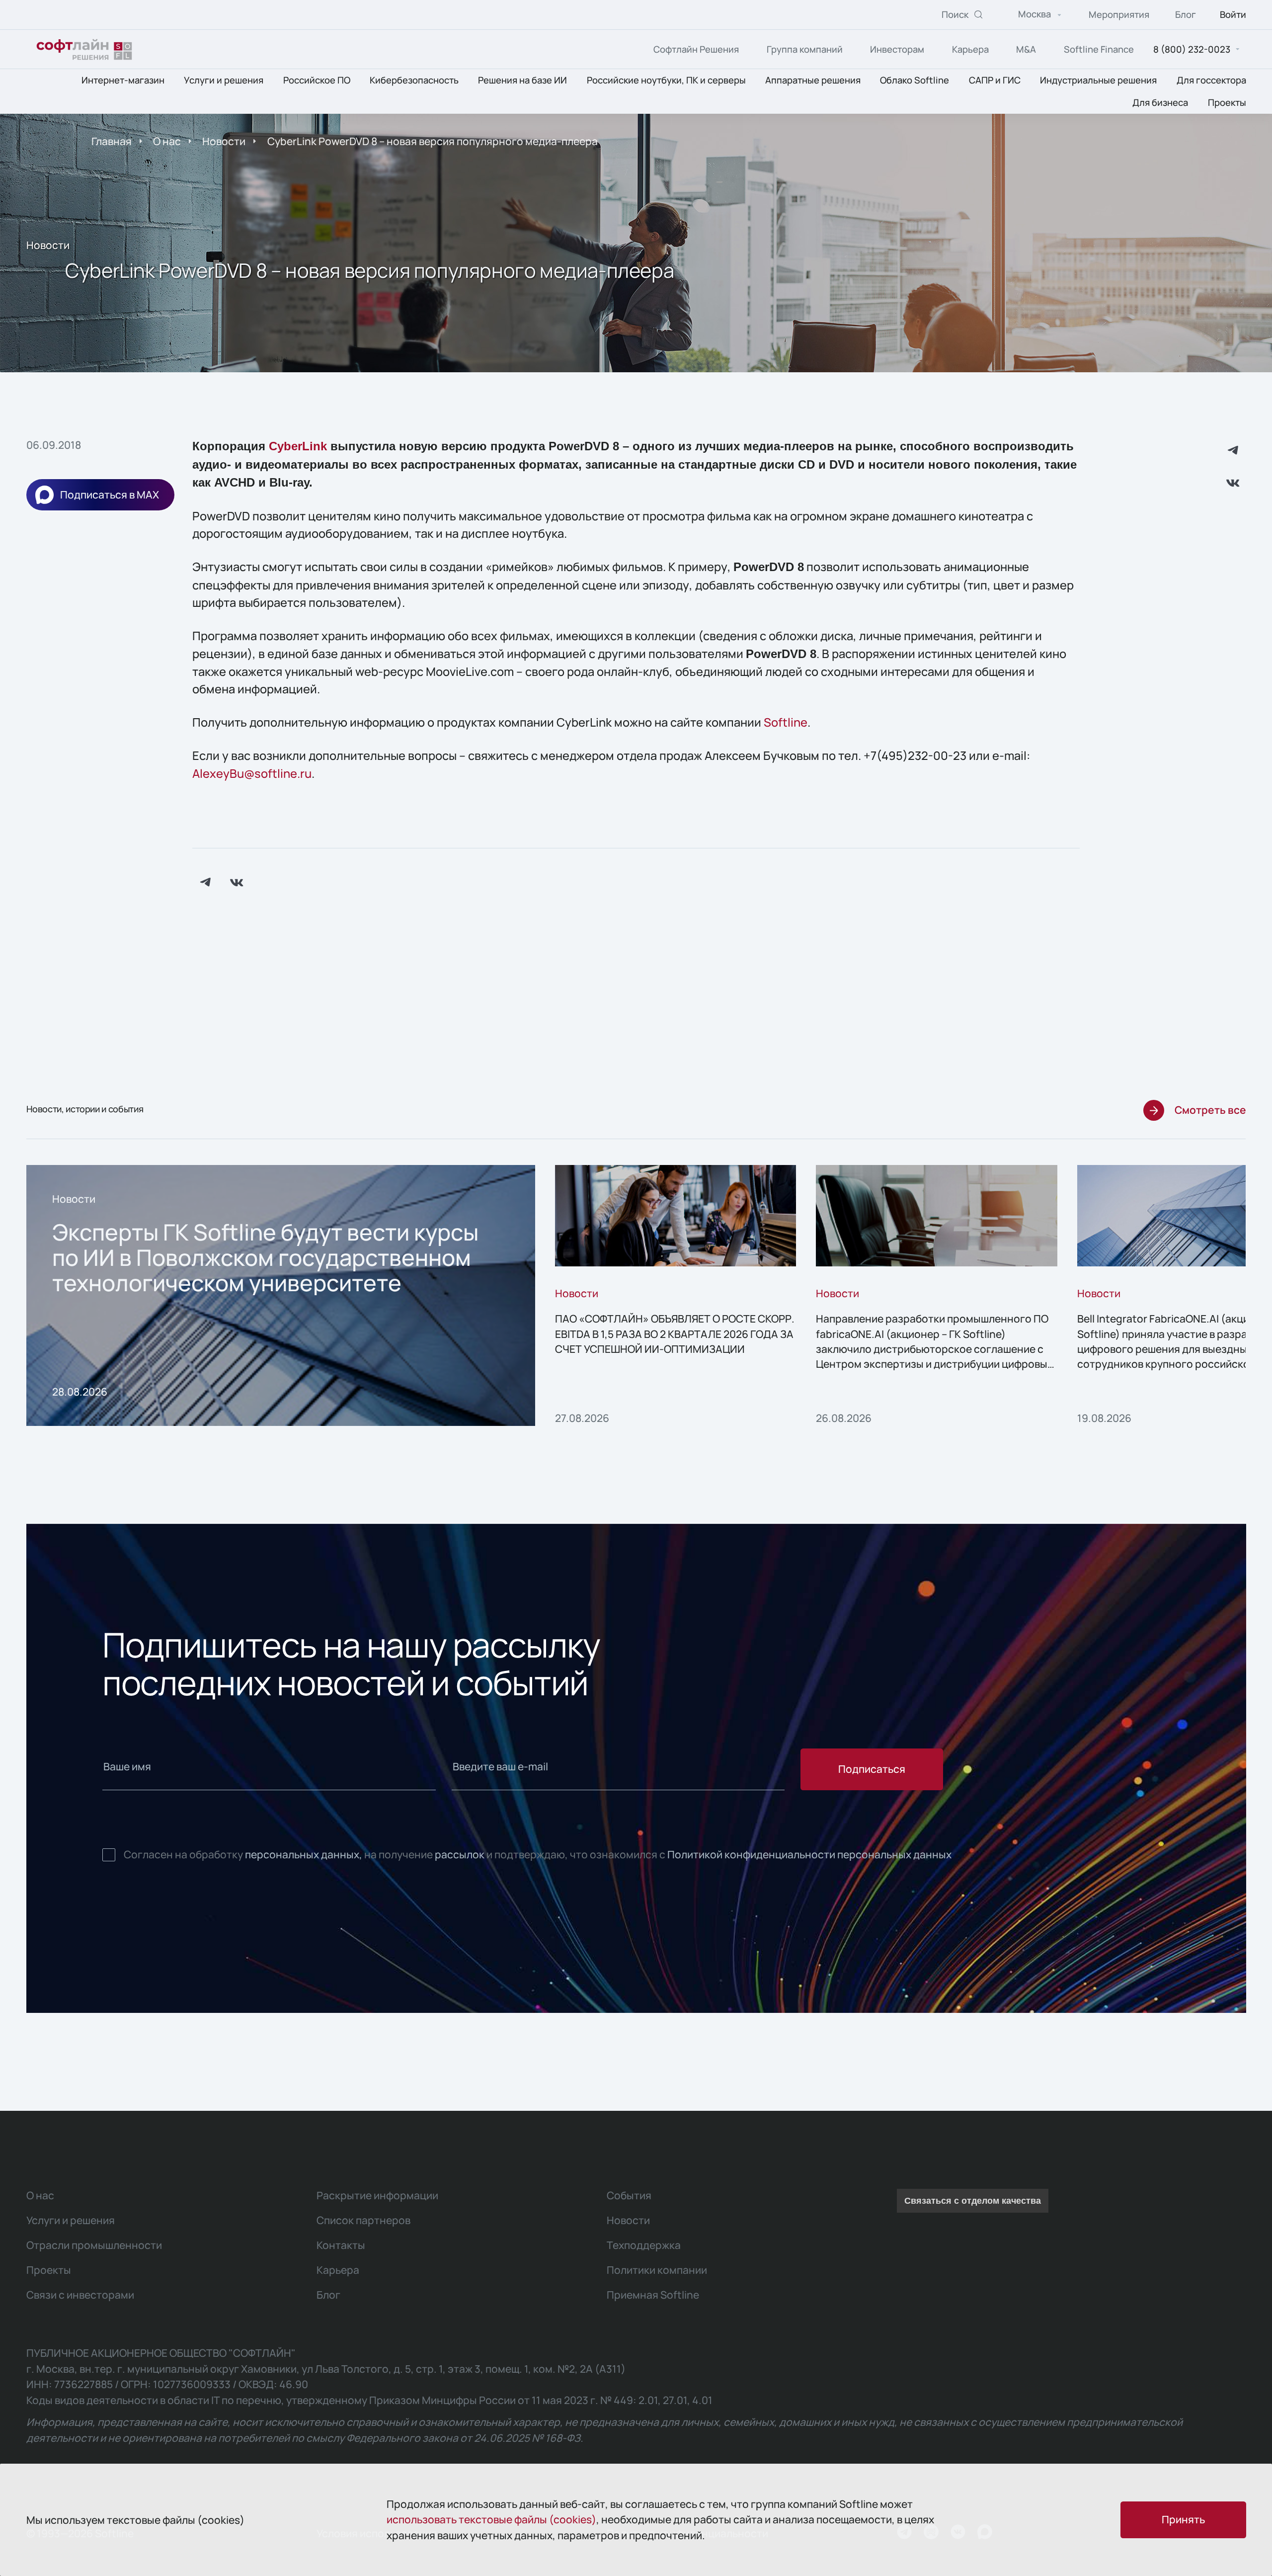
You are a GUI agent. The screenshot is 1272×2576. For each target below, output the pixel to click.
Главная (112, 141)
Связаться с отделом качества (973, 2201)
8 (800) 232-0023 (1192, 49)
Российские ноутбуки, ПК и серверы (666, 81)
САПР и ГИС (995, 81)
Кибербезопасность (414, 81)
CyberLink (298, 446)
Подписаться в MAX (110, 495)
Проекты (1227, 102)
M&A (1026, 49)
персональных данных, (304, 1854)
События (629, 2195)
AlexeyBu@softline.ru (252, 773)
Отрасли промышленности (94, 2245)
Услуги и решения (224, 81)
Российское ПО (317, 81)
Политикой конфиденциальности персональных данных (809, 1854)
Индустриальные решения (1098, 81)
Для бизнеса (1160, 102)
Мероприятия (1119, 15)
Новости (224, 141)
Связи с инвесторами (80, 2295)
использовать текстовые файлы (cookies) (491, 2519)
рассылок (460, 1854)
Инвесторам (897, 49)
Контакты (341, 2245)
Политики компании (657, 2270)
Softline (786, 722)
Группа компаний (805, 49)
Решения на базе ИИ (522, 81)
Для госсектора (1211, 81)
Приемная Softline (653, 2295)
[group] (281, 1295)
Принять (1183, 2519)
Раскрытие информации (377, 2195)
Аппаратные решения (813, 81)
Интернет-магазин (123, 81)
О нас (167, 141)
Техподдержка (644, 2245)
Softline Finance (1099, 49)
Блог (1186, 15)
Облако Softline (914, 81)
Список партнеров (363, 2220)
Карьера (970, 49)
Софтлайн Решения (696, 49)
